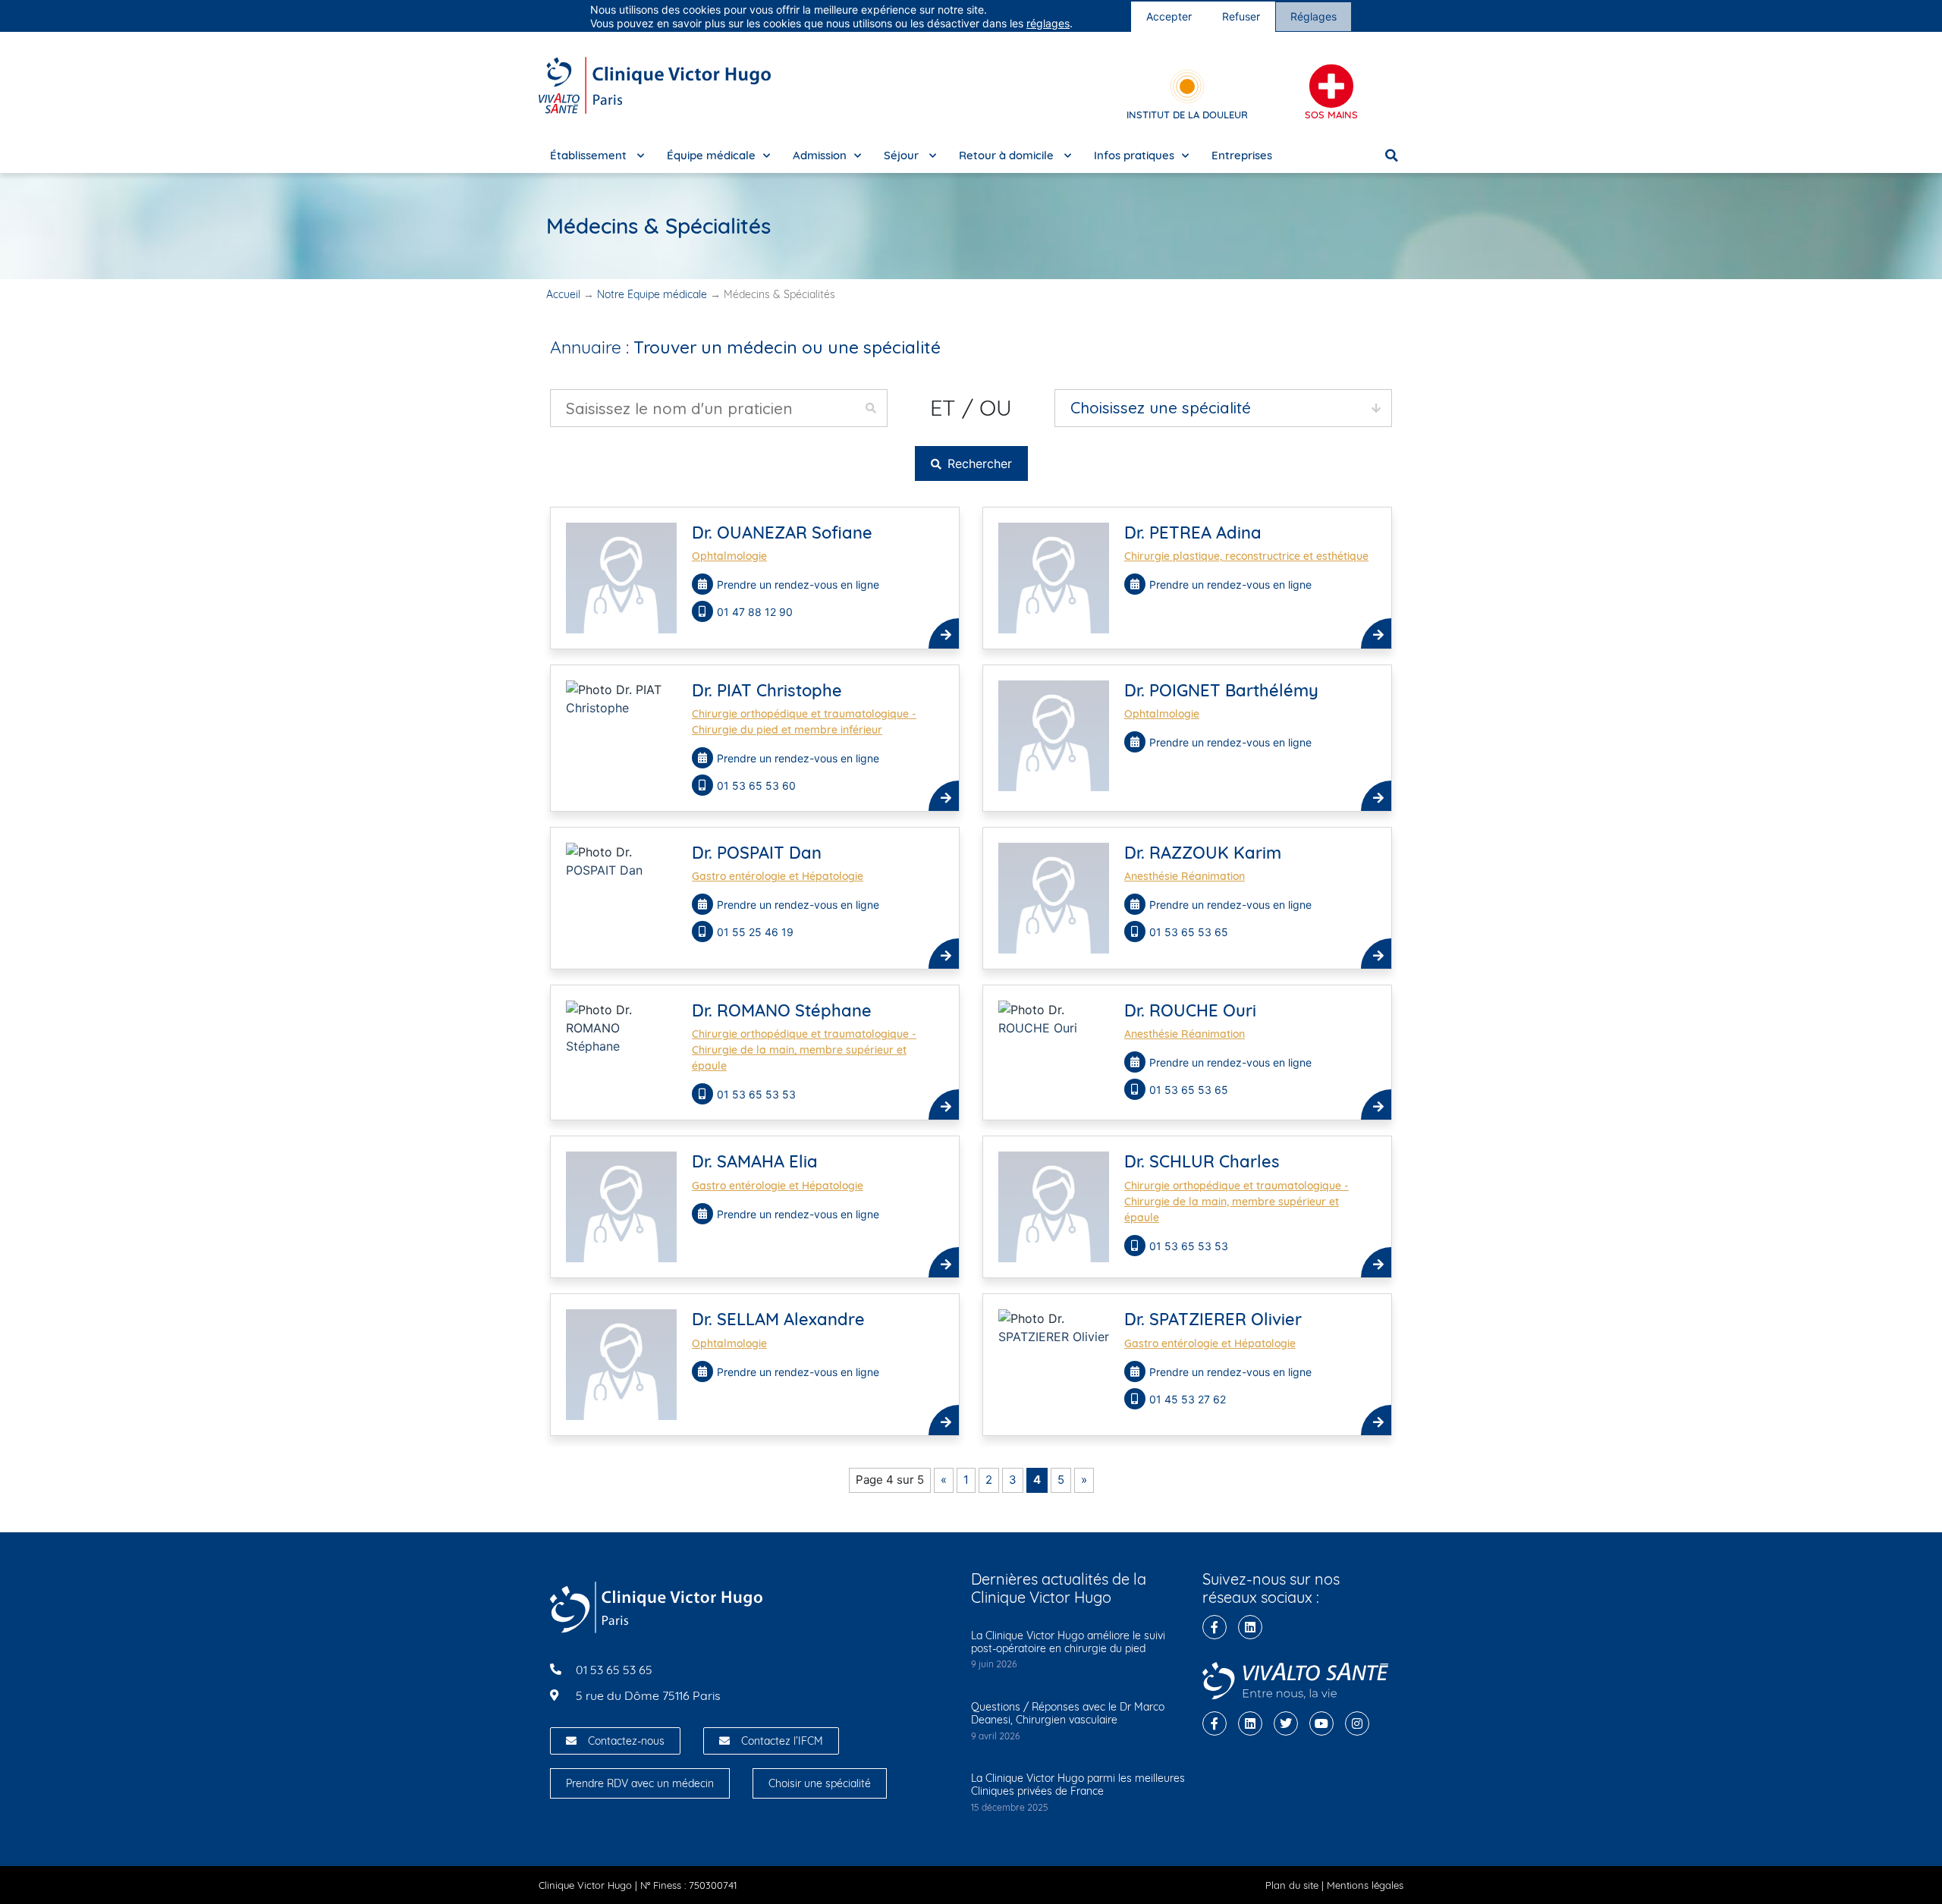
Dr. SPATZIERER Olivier (1213, 1319)
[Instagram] (1357, 1723)
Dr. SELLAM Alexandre (778, 1319)
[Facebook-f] (1215, 1627)
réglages (1048, 23)
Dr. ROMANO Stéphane (782, 1010)
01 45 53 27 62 (1189, 1399)
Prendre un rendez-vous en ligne (798, 584)
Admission (820, 155)
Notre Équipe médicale (652, 294)
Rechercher (978, 463)
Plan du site (1292, 1885)
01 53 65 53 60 (758, 785)
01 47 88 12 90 (756, 612)
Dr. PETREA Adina (1193, 533)
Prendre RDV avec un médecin (640, 1783)
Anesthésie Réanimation (1185, 876)
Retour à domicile (1008, 155)
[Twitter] (1286, 1723)
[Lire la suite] (944, 633)
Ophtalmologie (729, 556)
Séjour (903, 155)
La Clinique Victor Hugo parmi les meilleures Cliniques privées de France (1078, 1785)
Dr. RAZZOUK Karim (1203, 853)
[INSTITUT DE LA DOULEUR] (1187, 86)
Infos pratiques (1134, 155)
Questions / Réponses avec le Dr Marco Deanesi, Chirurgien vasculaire (1068, 1713)
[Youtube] (1321, 1723)
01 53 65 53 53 (758, 1094)
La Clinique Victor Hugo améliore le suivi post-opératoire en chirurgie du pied (1068, 1642)
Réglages (1314, 16)
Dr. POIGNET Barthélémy (1221, 690)
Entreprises (1242, 155)
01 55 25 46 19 (757, 932)
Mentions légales (1365, 1885)
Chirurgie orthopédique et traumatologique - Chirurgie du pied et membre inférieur (804, 722)
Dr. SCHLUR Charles (1202, 1161)
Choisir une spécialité (820, 1783)
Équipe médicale (711, 155)
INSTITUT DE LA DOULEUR (1187, 115)
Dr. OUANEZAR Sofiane (782, 533)
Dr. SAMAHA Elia (755, 1161)
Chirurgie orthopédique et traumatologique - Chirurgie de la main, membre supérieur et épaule (804, 1050)
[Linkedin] (1250, 1627)
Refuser (1241, 16)
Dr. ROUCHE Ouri (1190, 1010)
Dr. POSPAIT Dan (757, 853)
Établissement (590, 155)
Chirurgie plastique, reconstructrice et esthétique (1246, 556)
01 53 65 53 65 (1190, 932)
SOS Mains (1331, 115)
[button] (1392, 156)
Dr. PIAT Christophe (767, 690)
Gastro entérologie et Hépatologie (778, 876)
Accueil (563, 294)
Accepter (1169, 16)
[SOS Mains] (1331, 86)
